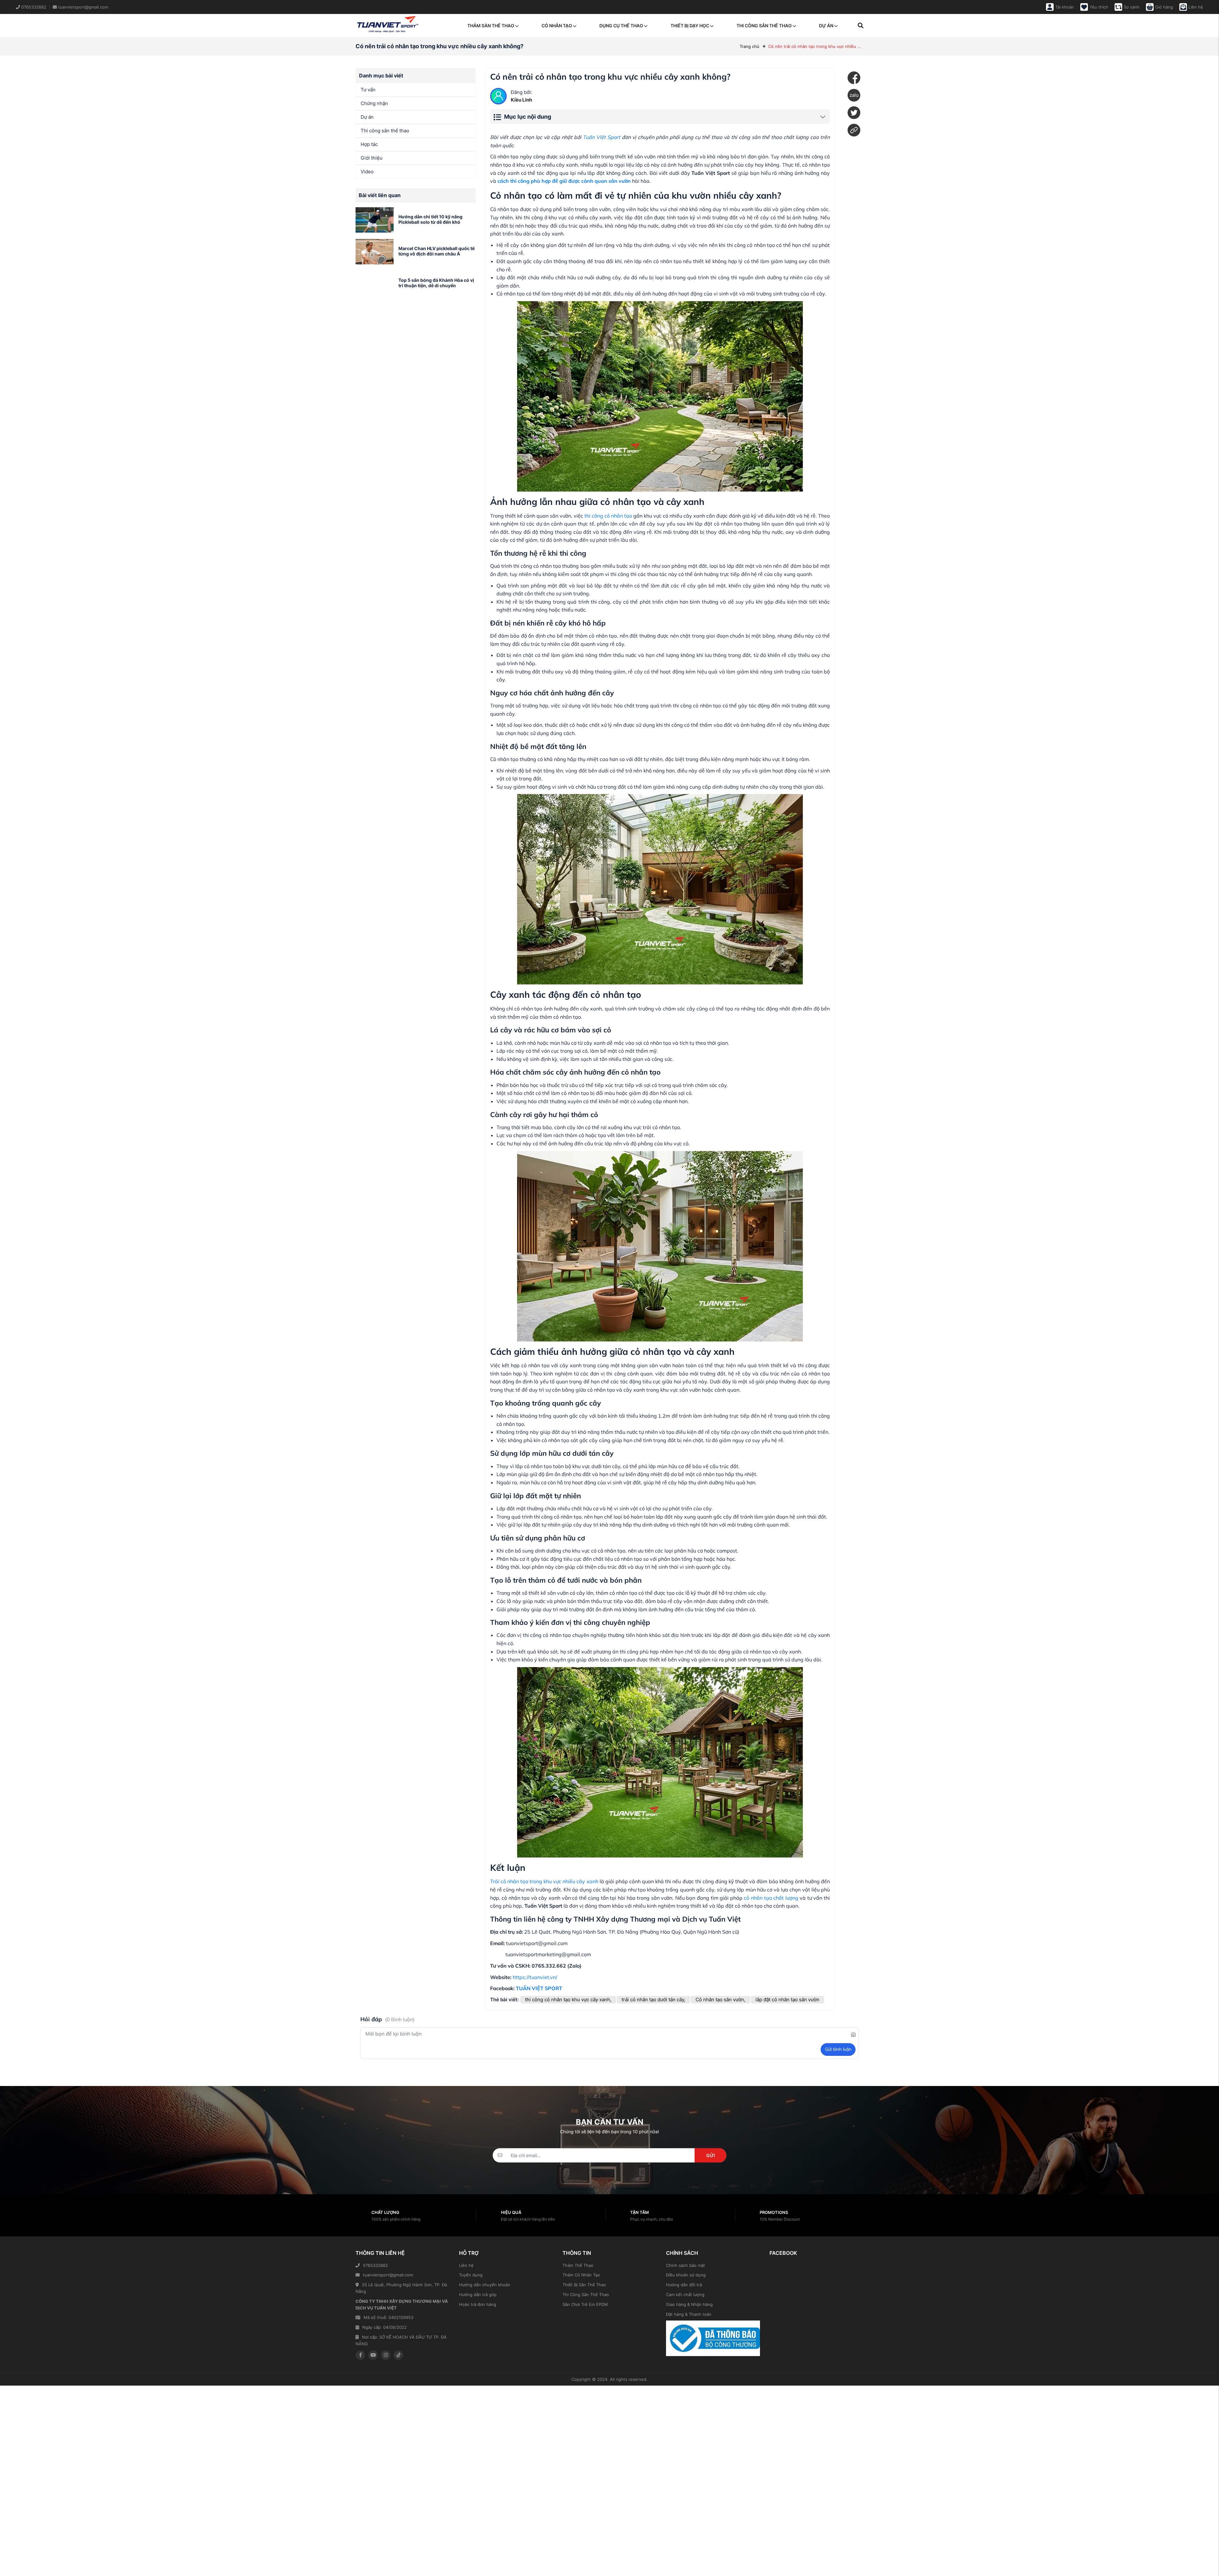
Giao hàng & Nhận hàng (689, 2304)
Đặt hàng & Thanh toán (689, 2314)
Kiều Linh (521, 100)
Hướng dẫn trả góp (478, 2295)
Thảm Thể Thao (578, 2265)
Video (367, 172)
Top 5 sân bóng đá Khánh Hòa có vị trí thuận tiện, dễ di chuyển (436, 283)
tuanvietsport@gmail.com (388, 2275)
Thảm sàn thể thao (491, 26)
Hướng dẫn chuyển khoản (485, 2285)
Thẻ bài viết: (504, 2000)
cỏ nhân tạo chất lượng (771, 1898)
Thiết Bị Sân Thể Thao (584, 2285)
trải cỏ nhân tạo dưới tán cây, (653, 2000)
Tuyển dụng (471, 2275)
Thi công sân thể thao (764, 26)
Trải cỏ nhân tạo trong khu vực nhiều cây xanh (544, 1881)
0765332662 (375, 2265)
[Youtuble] (373, 2355)
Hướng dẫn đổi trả (684, 2285)
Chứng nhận (374, 103)
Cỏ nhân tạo (557, 26)
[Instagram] (386, 2355)
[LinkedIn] (854, 130)
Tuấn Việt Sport (602, 137)
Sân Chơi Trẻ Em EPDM (585, 2304)
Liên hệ (466, 2265)
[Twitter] (854, 113)
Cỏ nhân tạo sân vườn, (720, 2000)
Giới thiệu (372, 158)
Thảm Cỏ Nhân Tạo (581, 2275)
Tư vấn (368, 90)
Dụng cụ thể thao (621, 26)
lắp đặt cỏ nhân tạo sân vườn (787, 2000)
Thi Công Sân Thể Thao (586, 2295)
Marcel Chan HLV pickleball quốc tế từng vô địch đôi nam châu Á (436, 251)
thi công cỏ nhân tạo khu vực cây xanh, (568, 2000)
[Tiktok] (398, 2355)
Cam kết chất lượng (685, 2295)
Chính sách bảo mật (686, 2265)
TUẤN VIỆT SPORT (539, 1988)
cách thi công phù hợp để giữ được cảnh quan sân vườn (564, 181)
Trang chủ (749, 46)
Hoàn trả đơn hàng (478, 2304)
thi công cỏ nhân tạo (608, 516)
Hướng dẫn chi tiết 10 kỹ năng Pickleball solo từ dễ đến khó (430, 219)
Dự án (826, 26)
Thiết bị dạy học (690, 26)
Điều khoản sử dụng (686, 2275)
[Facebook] (854, 78)
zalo (854, 95)
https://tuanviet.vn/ (535, 1977)
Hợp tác (369, 144)
